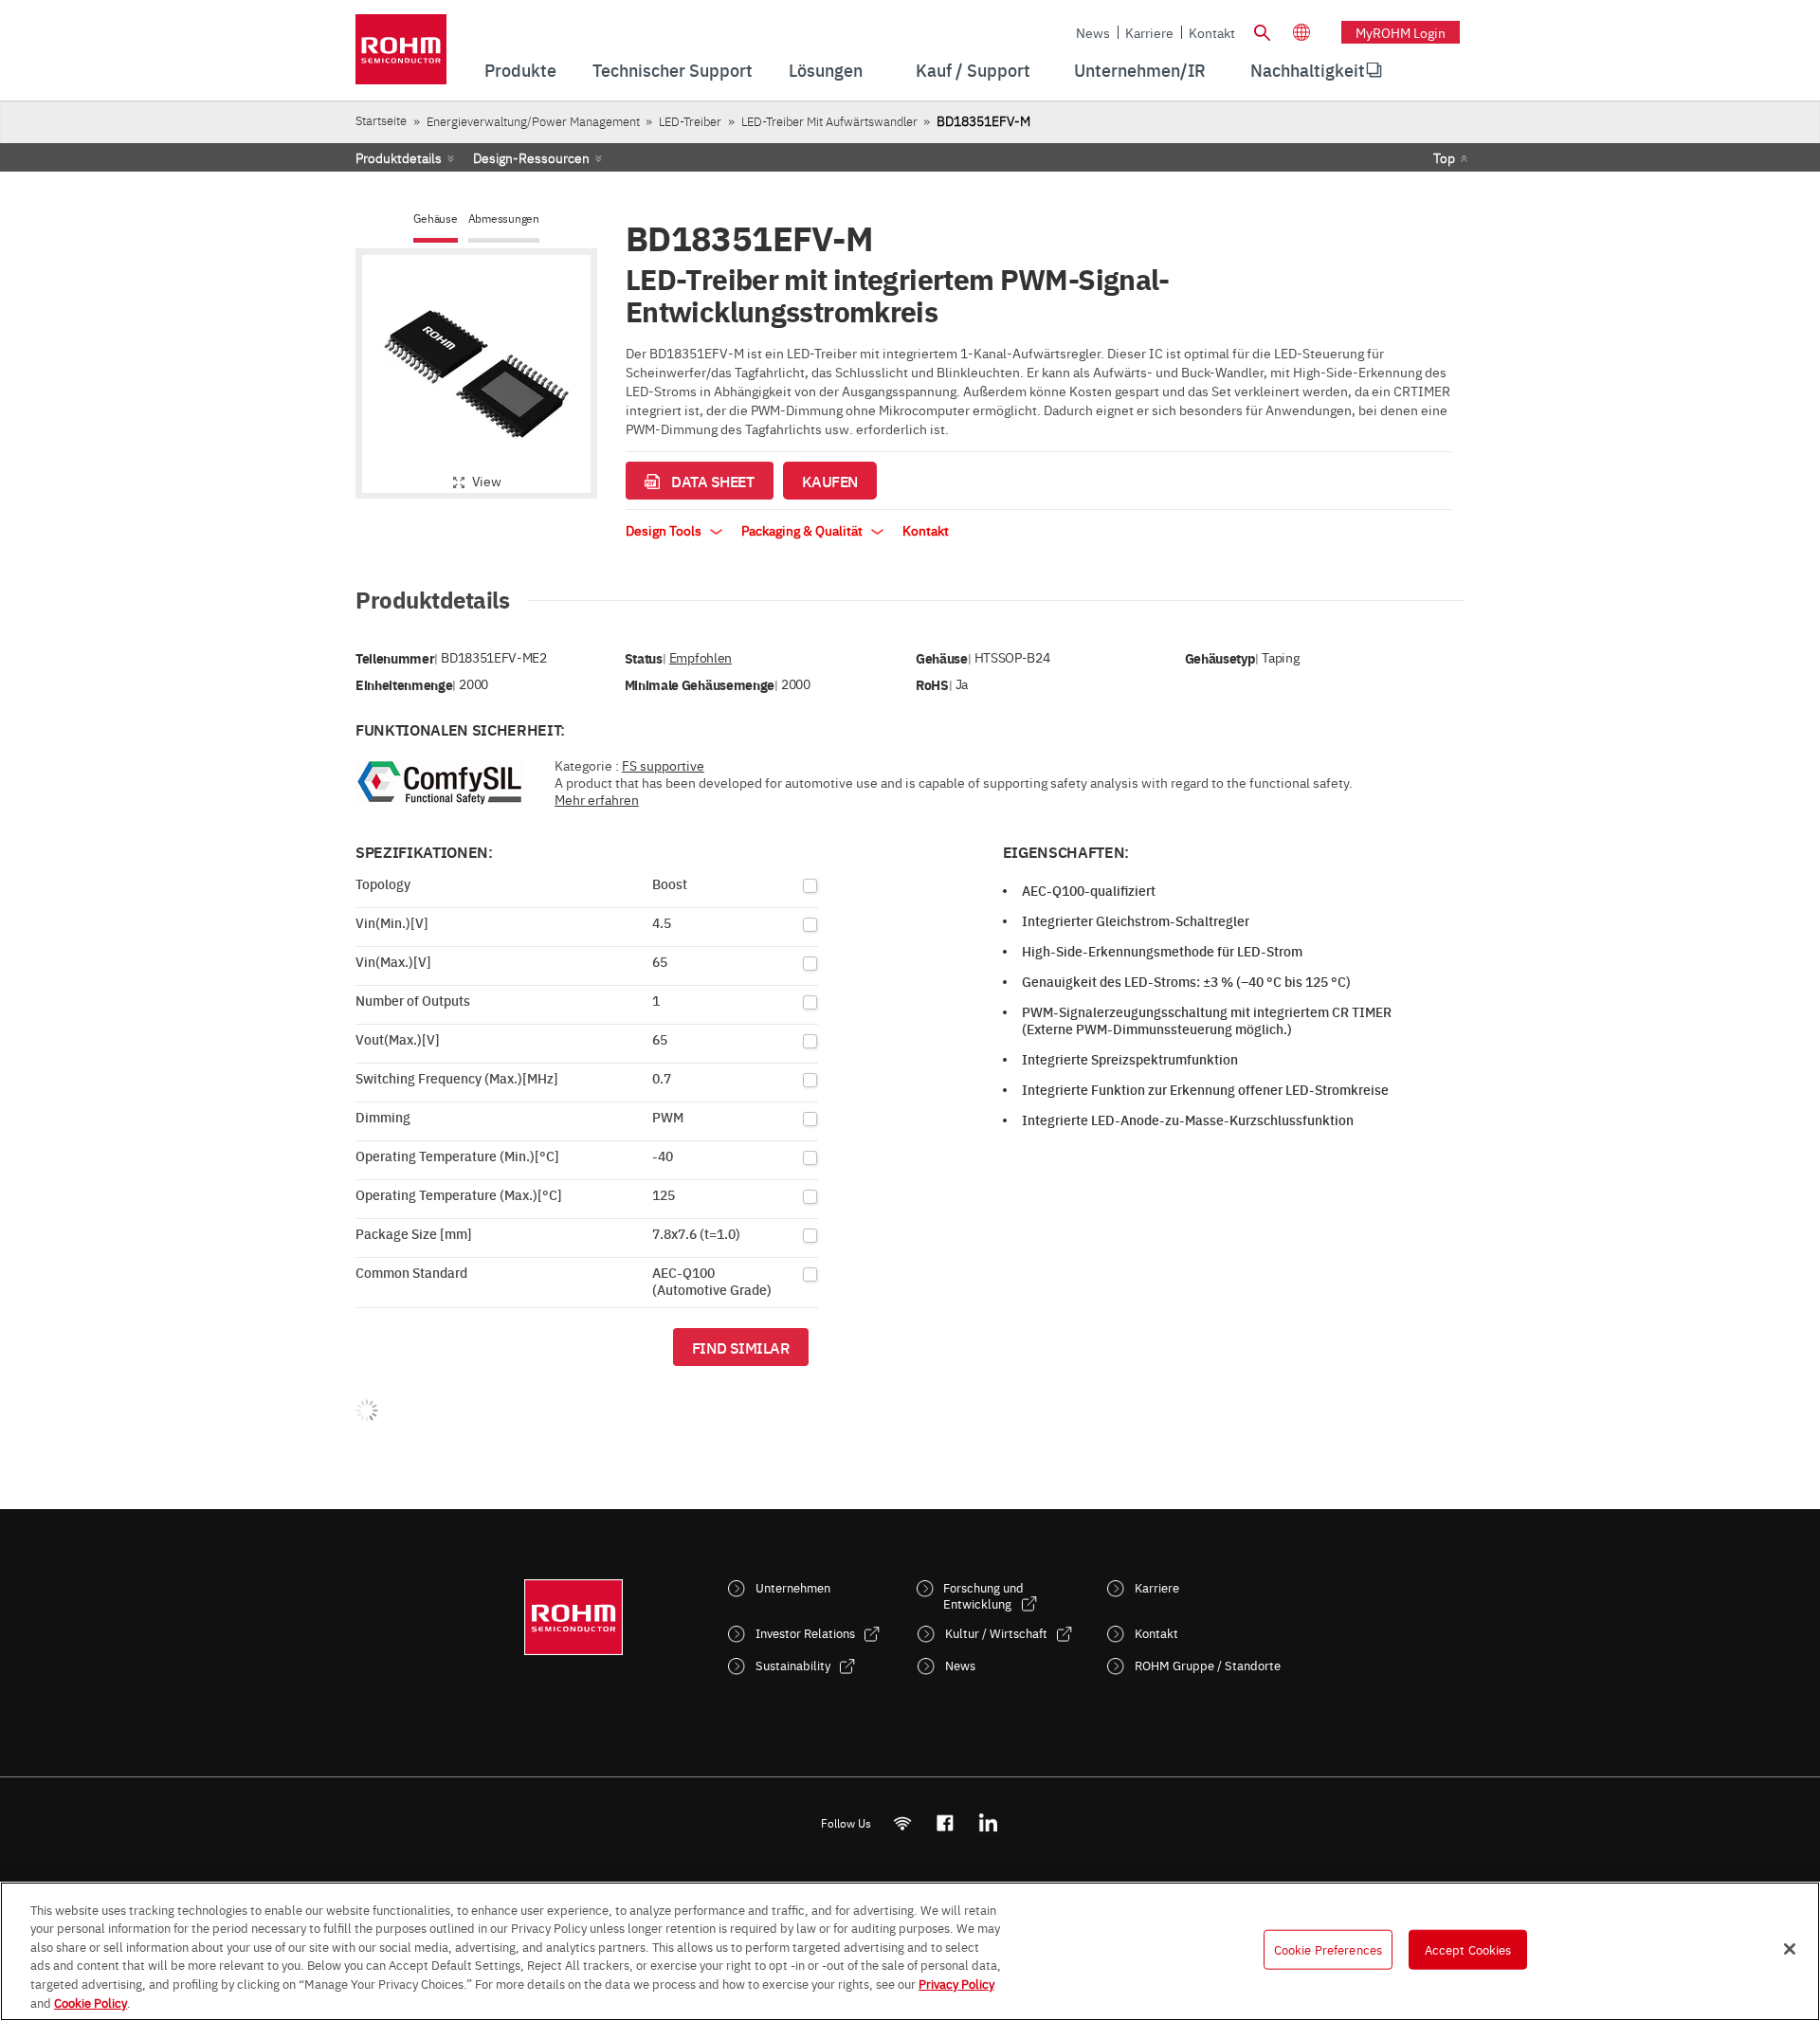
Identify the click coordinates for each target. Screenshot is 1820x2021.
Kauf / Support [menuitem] (973, 70)
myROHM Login (1401, 32)
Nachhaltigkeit (1308, 70)
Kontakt (1212, 32)
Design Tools (665, 530)
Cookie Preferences (1328, 1949)
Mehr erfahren (597, 799)
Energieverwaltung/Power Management (533, 121)
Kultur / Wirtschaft (996, 1633)
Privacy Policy (956, 1983)
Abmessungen (504, 218)
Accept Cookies (1468, 1949)
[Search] (1262, 30)
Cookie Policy (91, 2001)
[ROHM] (401, 55)
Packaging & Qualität (803, 530)
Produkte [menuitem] (520, 70)
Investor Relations (805, 1633)
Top (1444, 157)
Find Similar (741, 1347)
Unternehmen (793, 1587)
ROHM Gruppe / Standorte (1208, 1665)
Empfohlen (701, 657)
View (487, 481)
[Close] (1790, 1949)
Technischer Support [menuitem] (673, 70)
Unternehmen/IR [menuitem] (1140, 70)
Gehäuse (435, 218)
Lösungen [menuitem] (826, 70)
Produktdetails (399, 157)
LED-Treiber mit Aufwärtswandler (829, 121)
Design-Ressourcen (531, 157)
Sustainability (793, 1665)
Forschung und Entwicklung (983, 1595)
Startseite (381, 120)
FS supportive (663, 765)
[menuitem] (1308, 70)
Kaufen (830, 481)
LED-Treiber (690, 121)
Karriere (1149, 32)
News (1093, 32)
